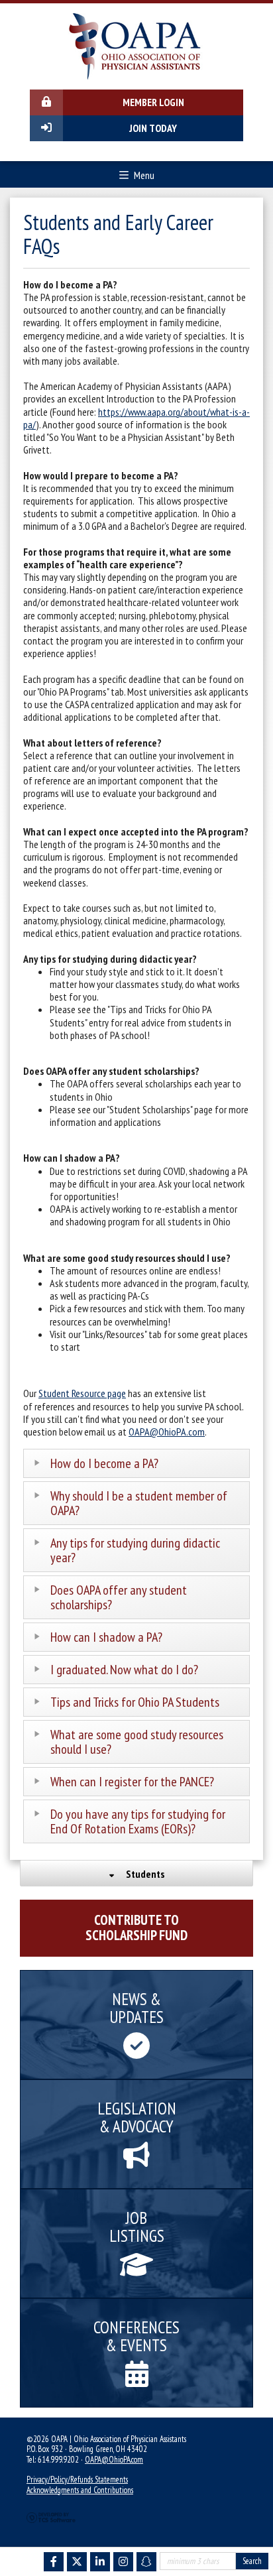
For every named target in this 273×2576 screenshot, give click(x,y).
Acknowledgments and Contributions (80, 2490)
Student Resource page (82, 1393)
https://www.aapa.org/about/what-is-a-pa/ (136, 418)
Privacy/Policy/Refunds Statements (77, 2480)
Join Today (153, 128)
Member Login (153, 102)
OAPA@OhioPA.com (167, 1432)
